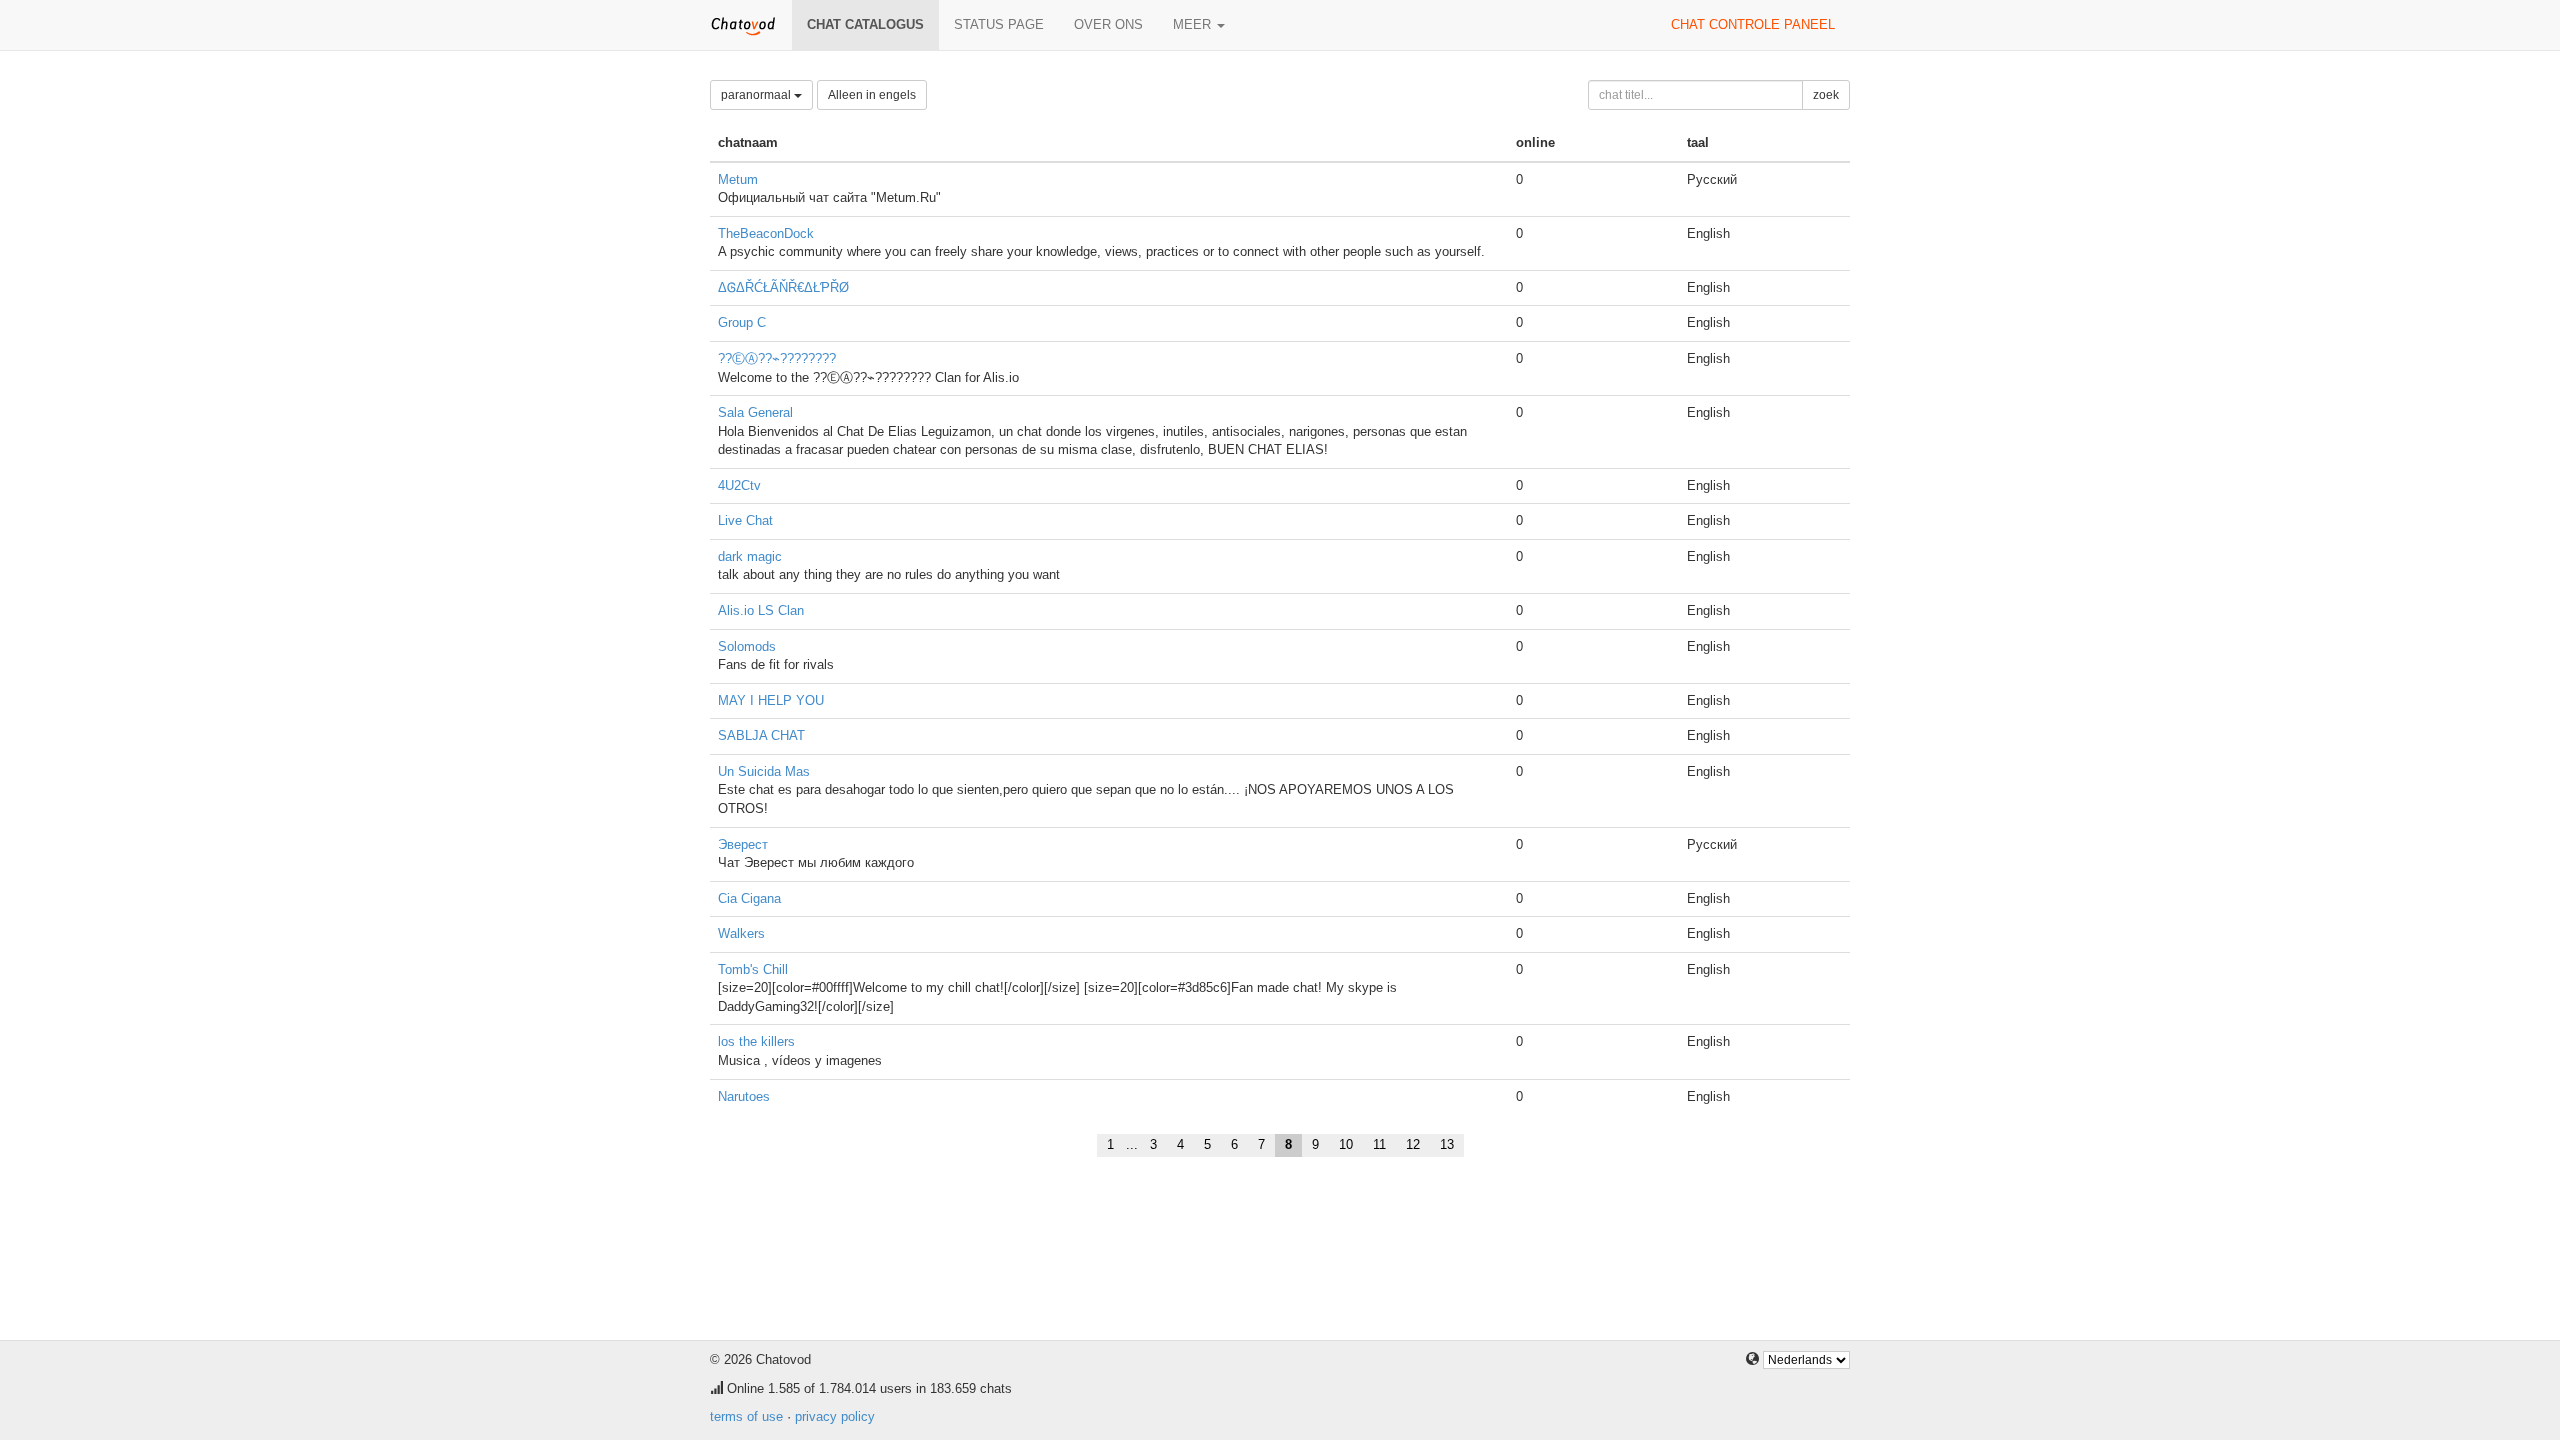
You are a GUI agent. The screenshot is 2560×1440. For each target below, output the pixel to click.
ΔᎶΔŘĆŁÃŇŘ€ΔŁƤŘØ (783, 287)
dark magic (750, 556)
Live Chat (745, 520)
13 (1447, 1144)
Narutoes (744, 1096)
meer (1194, 24)
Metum (738, 179)
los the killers (756, 1041)
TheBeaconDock (766, 233)
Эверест (743, 844)
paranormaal (757, 95)
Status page (999, 24)
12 (1413, 1144)
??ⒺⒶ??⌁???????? (777, 358)
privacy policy (835, 1416)
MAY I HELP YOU (771, 700)
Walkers (741, 933)
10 (1346, 1144)
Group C (742, 322)
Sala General (755, 412)
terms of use (746, 1416)
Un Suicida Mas (764, 771)
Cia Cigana (749, 898)
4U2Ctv (739, 485)
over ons (1108, 24)
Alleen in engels (872, 95)
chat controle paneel (1753, 24)
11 (1379, 1144)
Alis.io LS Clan (761, 610)
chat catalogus (865, 24)
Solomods (747, 646)
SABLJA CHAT (761, 735)
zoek (1826, 95)
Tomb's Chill (753, 969)
